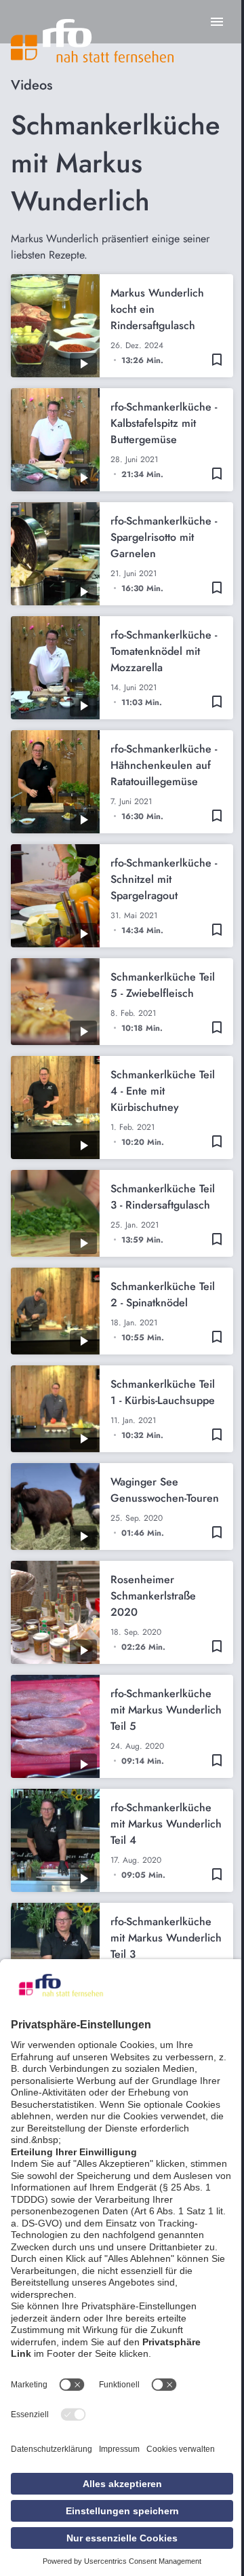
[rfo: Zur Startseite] (92, 41)
